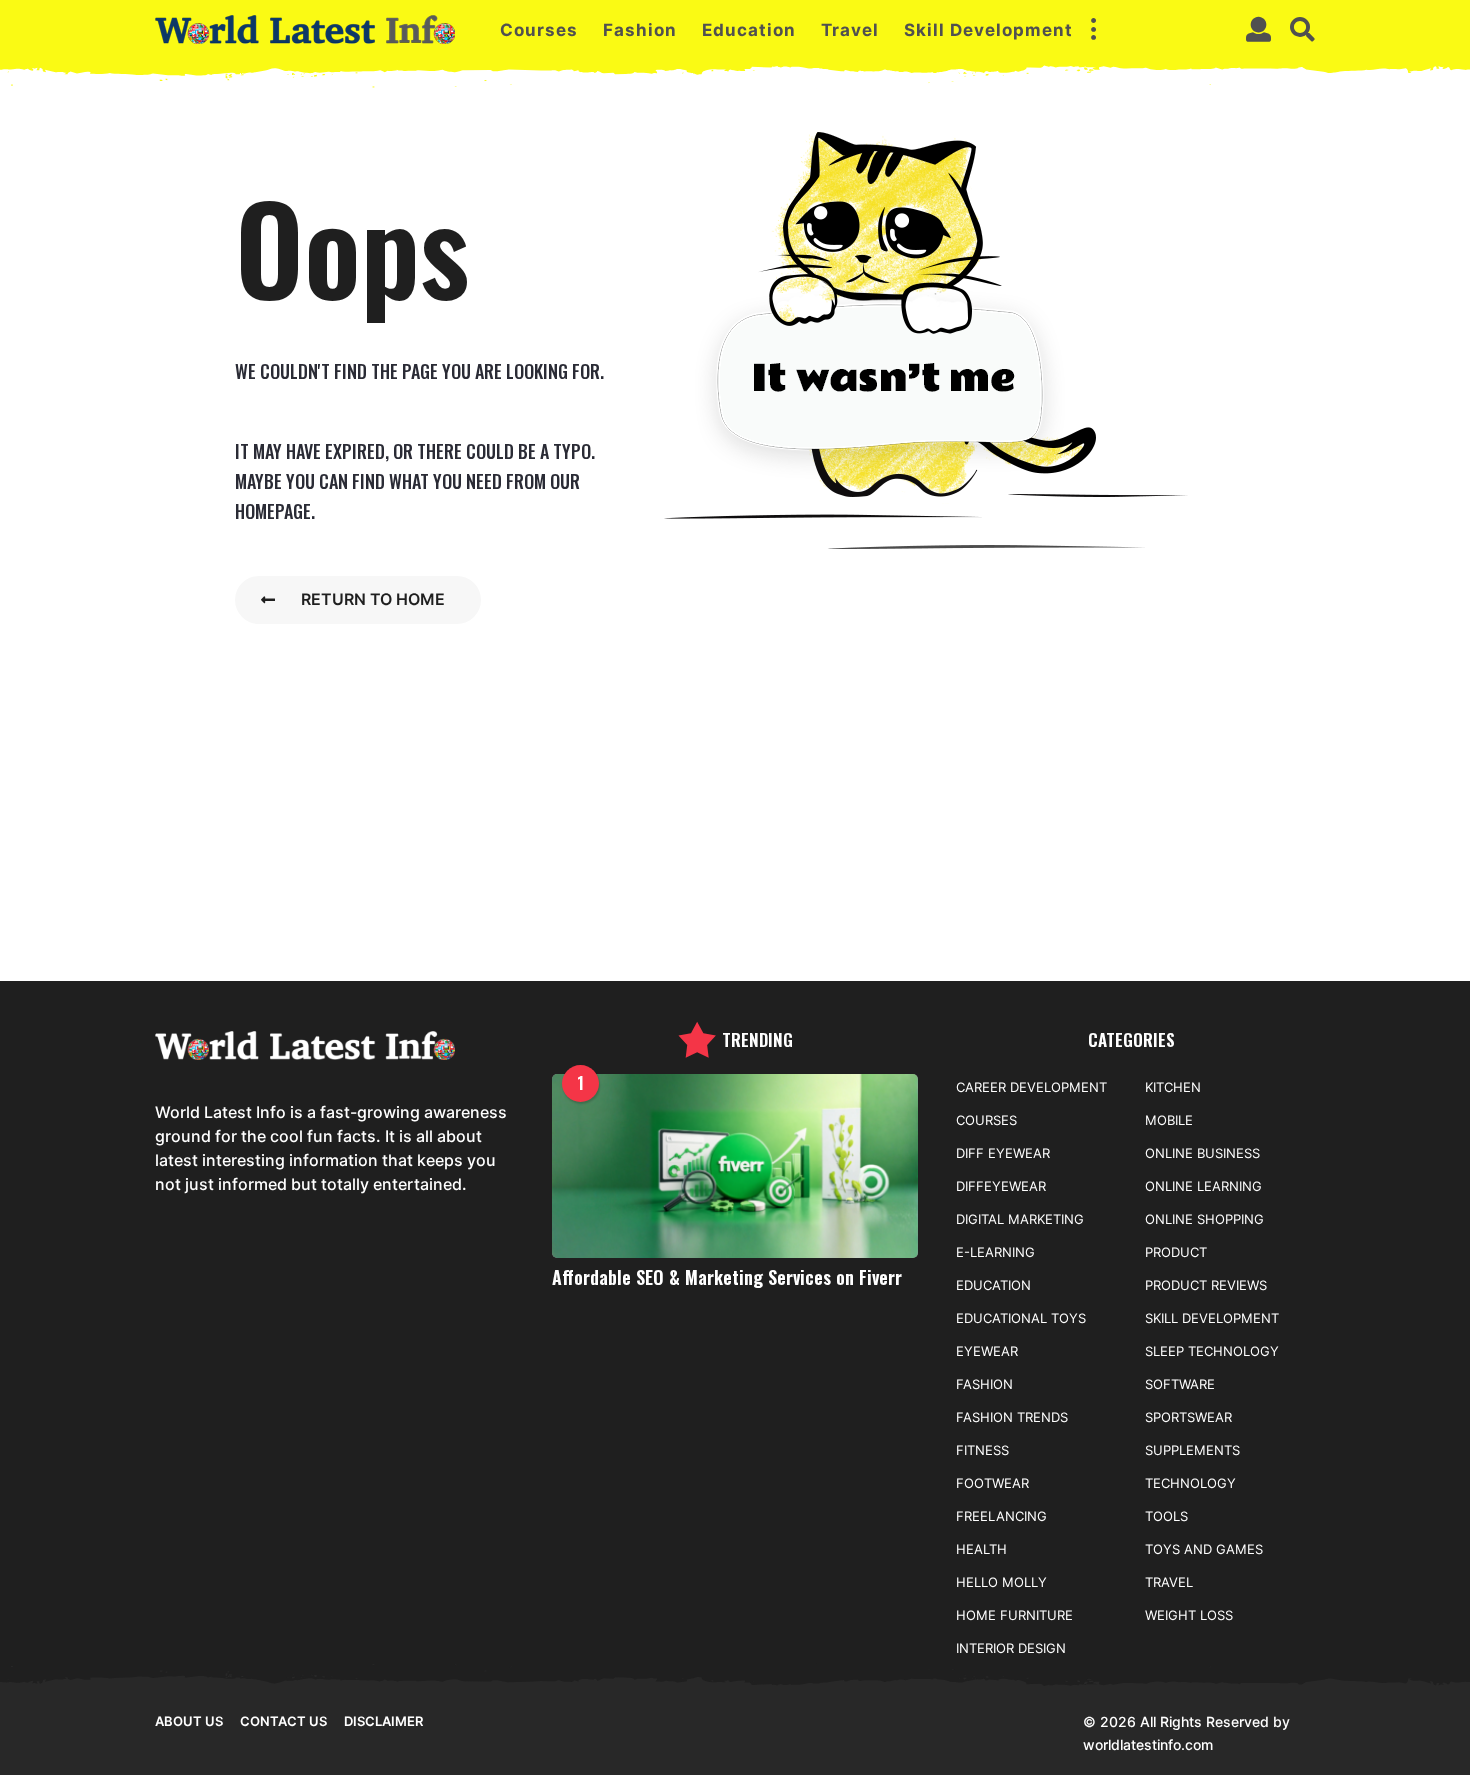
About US (189, 1721)
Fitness (982, 1450)
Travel (850, 30)
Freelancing (1001, 1516)
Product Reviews (1206, 1285)
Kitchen (1173, 1087)
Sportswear (1188, 1417)
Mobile (1169, 1120)
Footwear (992, 1483)
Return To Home (373, 599)
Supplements (1192, 1450)
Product (1176, 1252)
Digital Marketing (1020, 1219)
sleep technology (1212, 1351)
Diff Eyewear (1003, 1153)
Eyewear (987, 1351)
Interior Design (1011, 1648)
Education (749, 30)
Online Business (1202, 1153)
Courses (539, 30)
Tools (1166, 1516)
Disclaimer (383, 1721)
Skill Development (988, 30)
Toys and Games (1204, 1549)
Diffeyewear (1001, 1186)
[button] (1093, 30)
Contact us (283, 1721)
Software (1180, 1384)
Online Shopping (1204, 1219)
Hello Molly (1001, 1582)
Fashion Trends (1012, 1417)
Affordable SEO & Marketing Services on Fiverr (727, 1277)
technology (1190, 1483)
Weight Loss (1189, 1615)
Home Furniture (1014, 1615)
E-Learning (995, 1252)
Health (981, 1549)
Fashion (640, 30)
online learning (1203, 1186)
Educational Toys (1021, 1318)
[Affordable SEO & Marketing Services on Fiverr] (735, 1165)
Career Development (1031, 1087)
